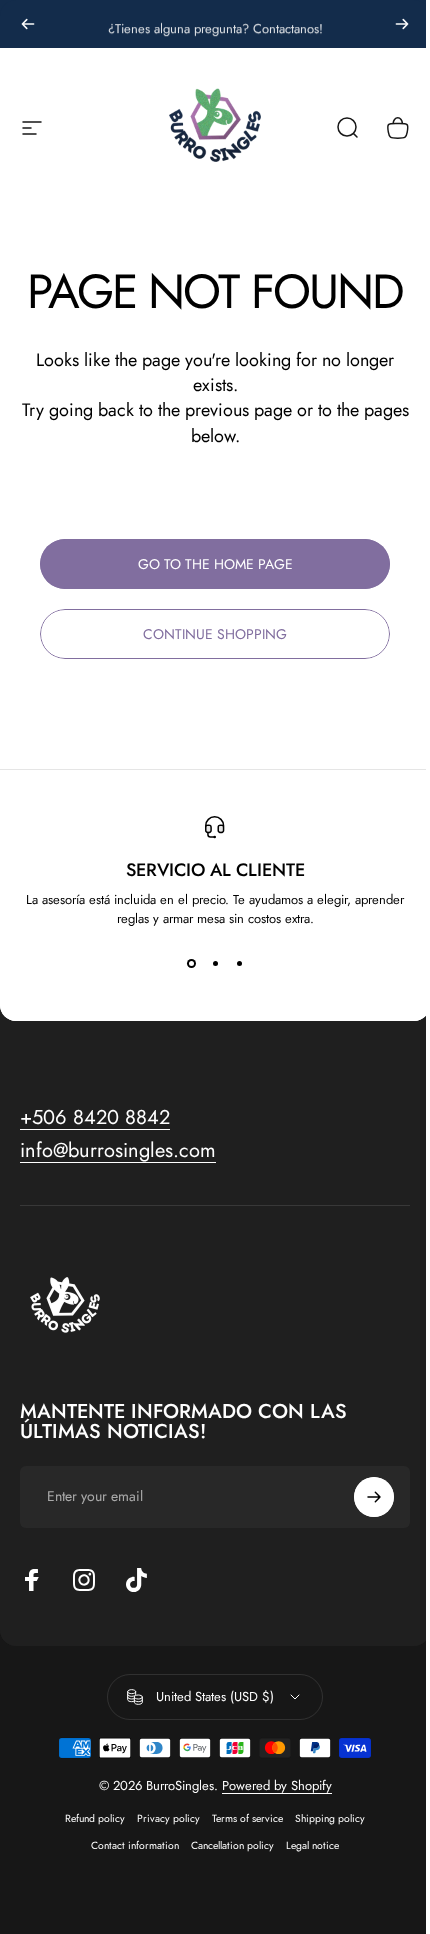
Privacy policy (168, 1818)
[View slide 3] (239, 964)
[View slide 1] (191, 964)
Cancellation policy (232, 1845)
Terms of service (247, 1818)
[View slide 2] (215, 964)
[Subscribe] (374, 1497)
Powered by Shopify (277, 1785)
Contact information (135, 1845)
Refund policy (95, 1818)
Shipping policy (330, 1818)
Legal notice (312, 1845)
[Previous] (28, 24)
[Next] (402, 24)
